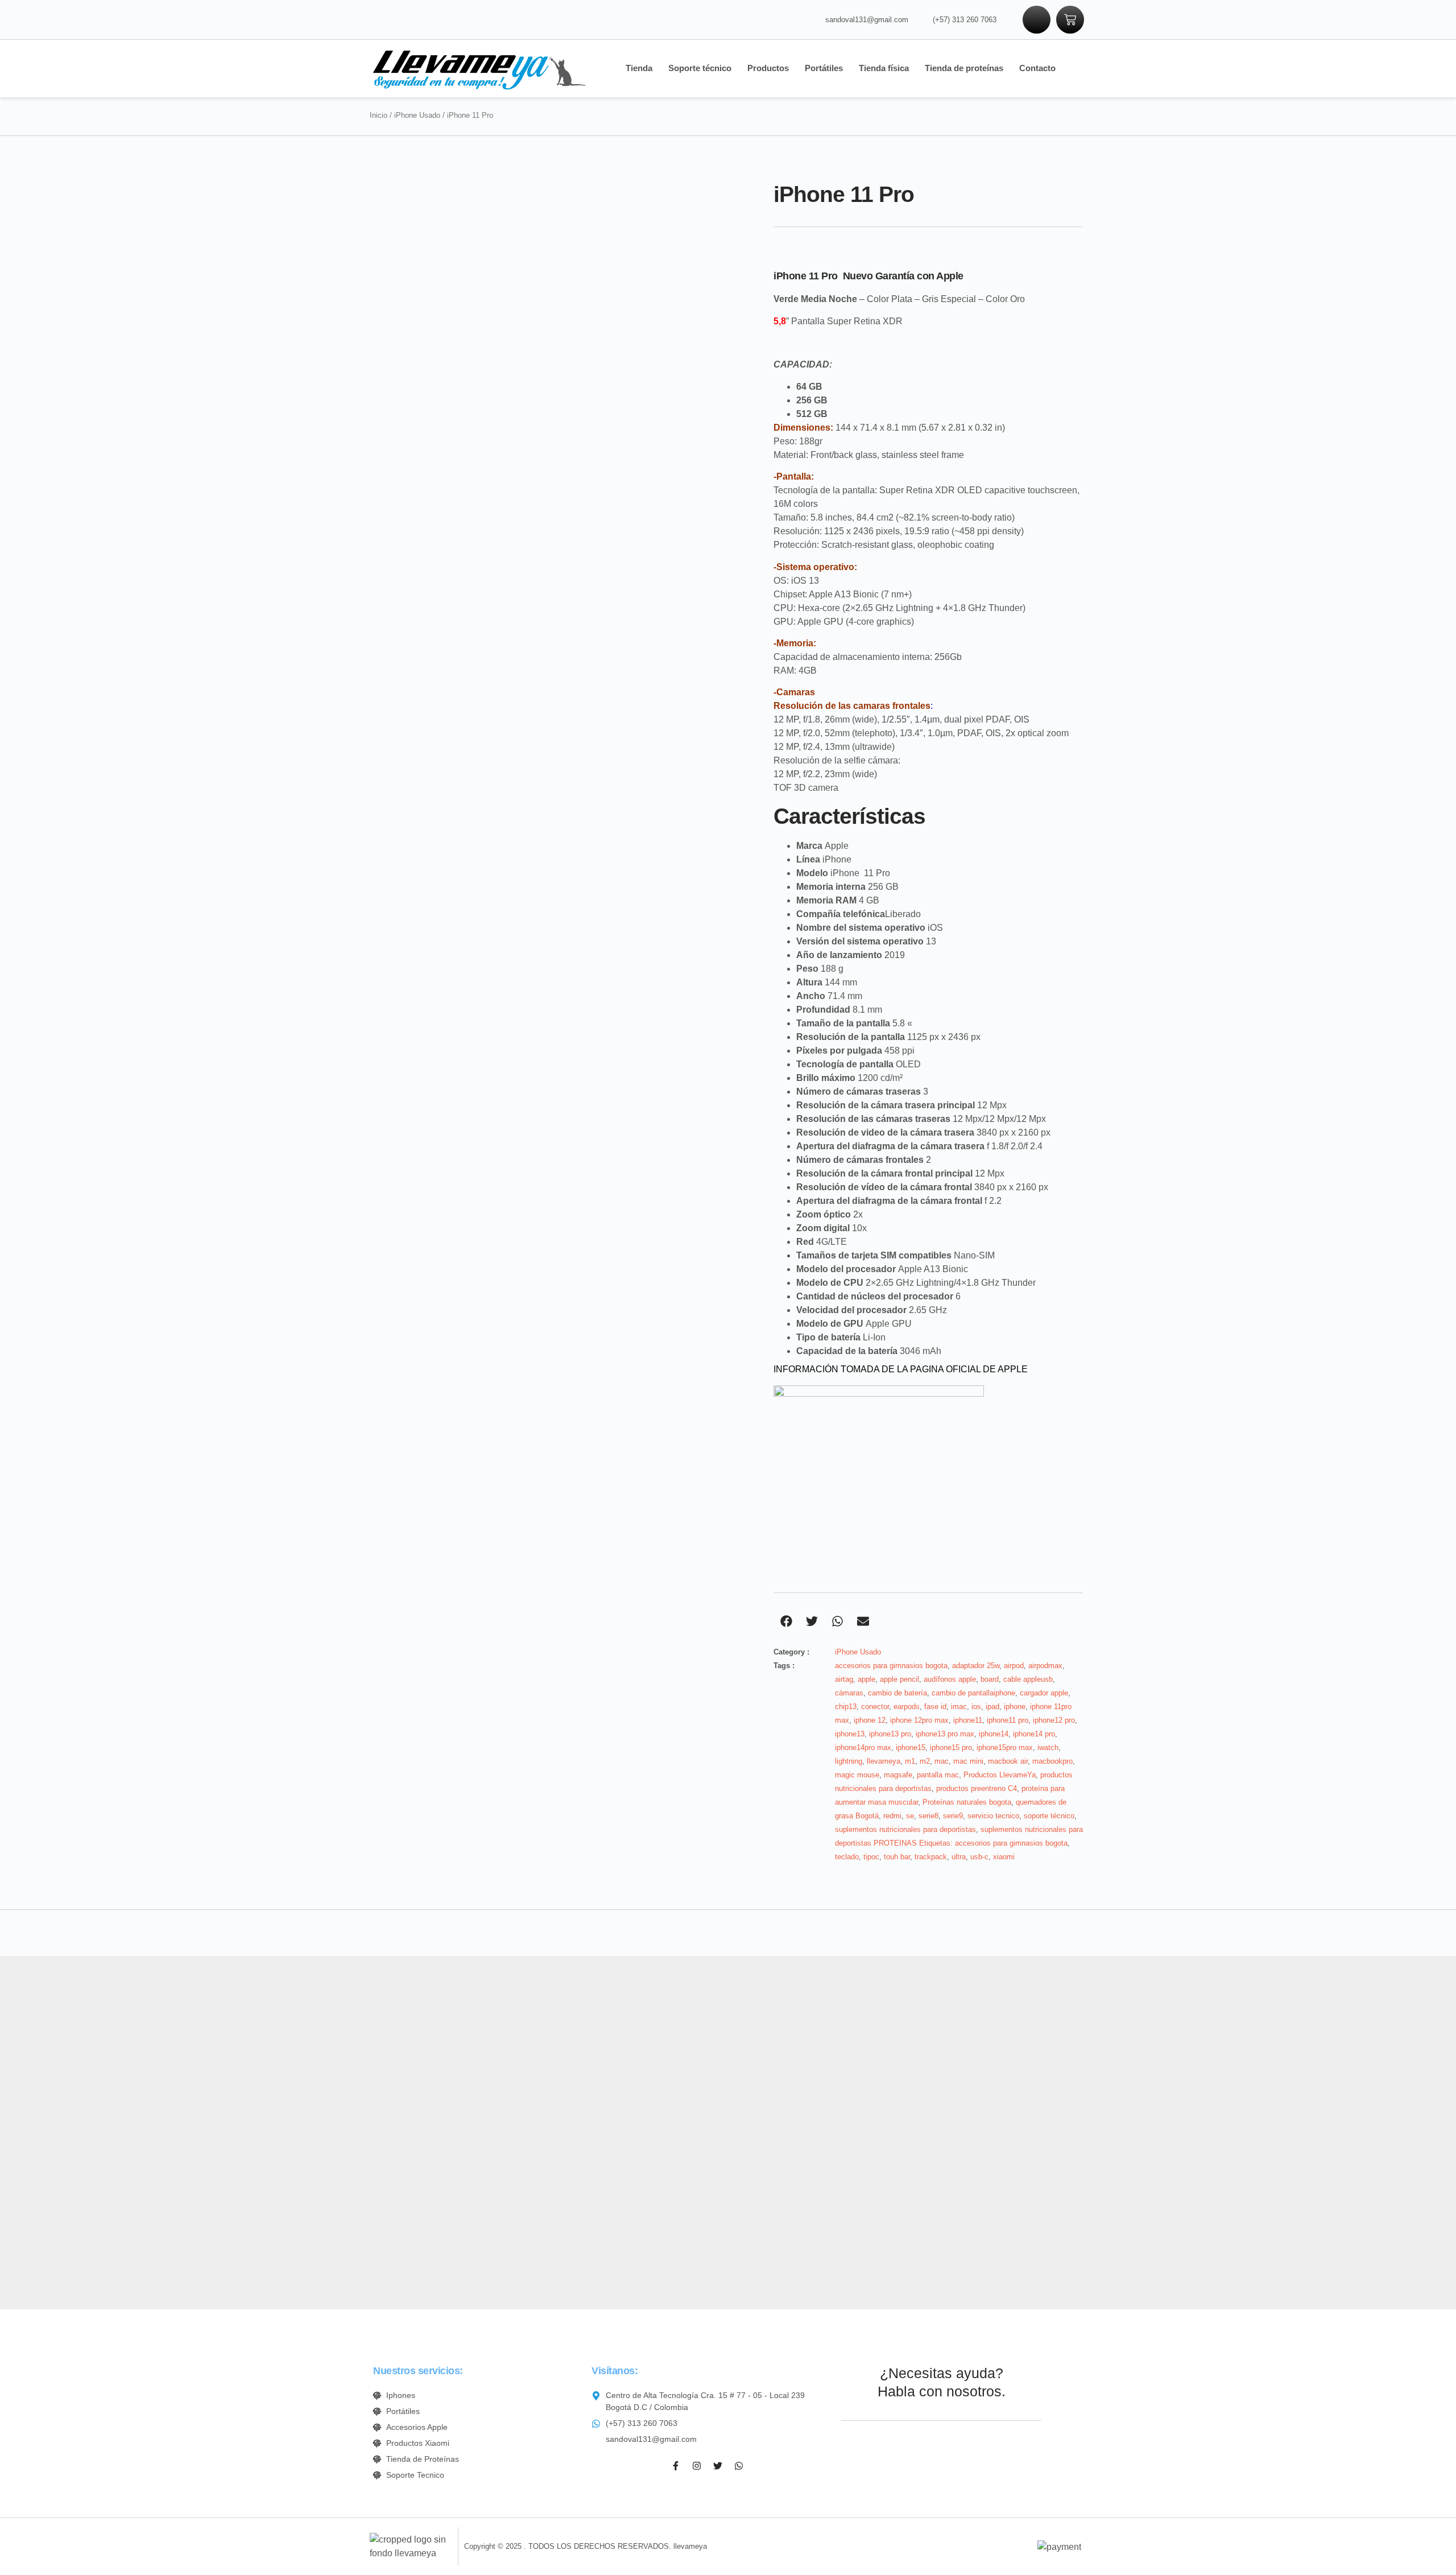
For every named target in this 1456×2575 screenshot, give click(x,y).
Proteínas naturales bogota (967, 1802)
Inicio (379, 115)
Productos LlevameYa (1000, 1775)
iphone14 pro (1034, 1734)
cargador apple (1044, 1693)
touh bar (897, 1857)
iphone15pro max (1005, 1747)
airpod (1014, 1666)
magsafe (898, 1775)
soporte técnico (1049, 1816)
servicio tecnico (993, 1816)
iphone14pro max (863, 1747)
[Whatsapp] (739, 2466)
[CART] (1070, 20)
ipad (992, 1707)
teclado (847, 1857)
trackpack (931, 1857)
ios (976, 1707)
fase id (935, 1707)
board (990, 1679)
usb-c (979, 1857)
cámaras (849, 1693)
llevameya (884, 1761)
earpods (907, 1707)
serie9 (953, 1816)
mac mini (968, 1761)
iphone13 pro (890, 1734)
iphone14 (994, 1734)
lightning (849, 1761)
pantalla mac (938, 1775)
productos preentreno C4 (977, 1788)
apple (866, 1679)
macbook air (1008, 1761)
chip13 (846, 1707)
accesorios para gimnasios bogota (891, 1666)
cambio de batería (897, 1693)
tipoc (871, 1857)
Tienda (639, 68)
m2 (925, 1761)
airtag (844, 1679)
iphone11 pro (1008, 1720)
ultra (959, 1857)
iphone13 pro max (945, 1734)
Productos (768, 68)
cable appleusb (1028, 1679)
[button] (786, 1621)
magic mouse (857, 1775)
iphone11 (968, 1720)
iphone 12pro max (919, 1720)
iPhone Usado (417, 115)
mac (942, 1761)
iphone (1015, 1707)
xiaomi (1004, 1857)
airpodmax (1045, 1666)
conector (875, 1707)
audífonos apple (950, 1679)
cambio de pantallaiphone (973, 1693)
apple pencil (899, 1679)
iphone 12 (870, 1720)
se (910, 1816)
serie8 (928, 1816)
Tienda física (884, 68)
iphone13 (850, 1734)
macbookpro (1052, 1761)
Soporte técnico (700, 68)
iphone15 (911, 1747)
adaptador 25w (976, 1666)
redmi (892, 1816)
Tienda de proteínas (964, 68)
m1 (910, 1761)
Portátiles (824, 68)
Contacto (1037, 68)
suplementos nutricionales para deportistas (905, 1829)
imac (959, 1707)
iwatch (1048, 1747)
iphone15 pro (951, 1747)
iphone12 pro (1054, 1720)
